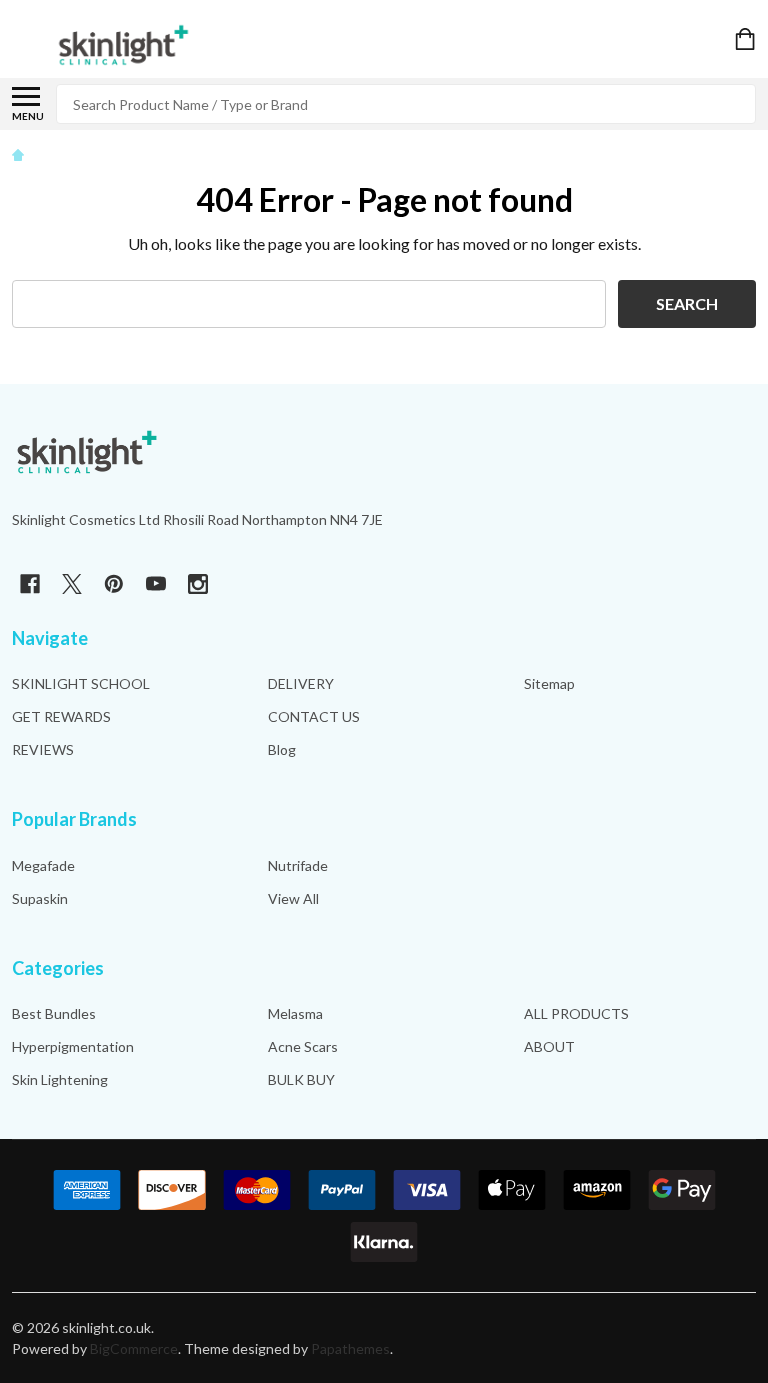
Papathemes (350, 1348)
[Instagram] (198, 584)
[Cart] (747, 39)
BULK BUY (301, 1079)
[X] (72, 584)
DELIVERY (301, 683)
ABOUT (549, 1046)
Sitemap (549, 683)
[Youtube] (156, 584)
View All (293, 898)
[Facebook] (30, 584)
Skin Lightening (60, 1079)
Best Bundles (54, 1013)
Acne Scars (303, 1046)
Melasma (295, 1013)
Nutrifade (298, 865)
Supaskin (40, 898)
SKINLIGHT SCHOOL (81, 683)
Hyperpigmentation (73, 1046)
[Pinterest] (114, 584)
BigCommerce (134, 1348)
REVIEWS (43, 749)
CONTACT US (314, 716)
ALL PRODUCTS (576, 1013)
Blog (282, 749)
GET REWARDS (61, 716)
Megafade (43, 865)
